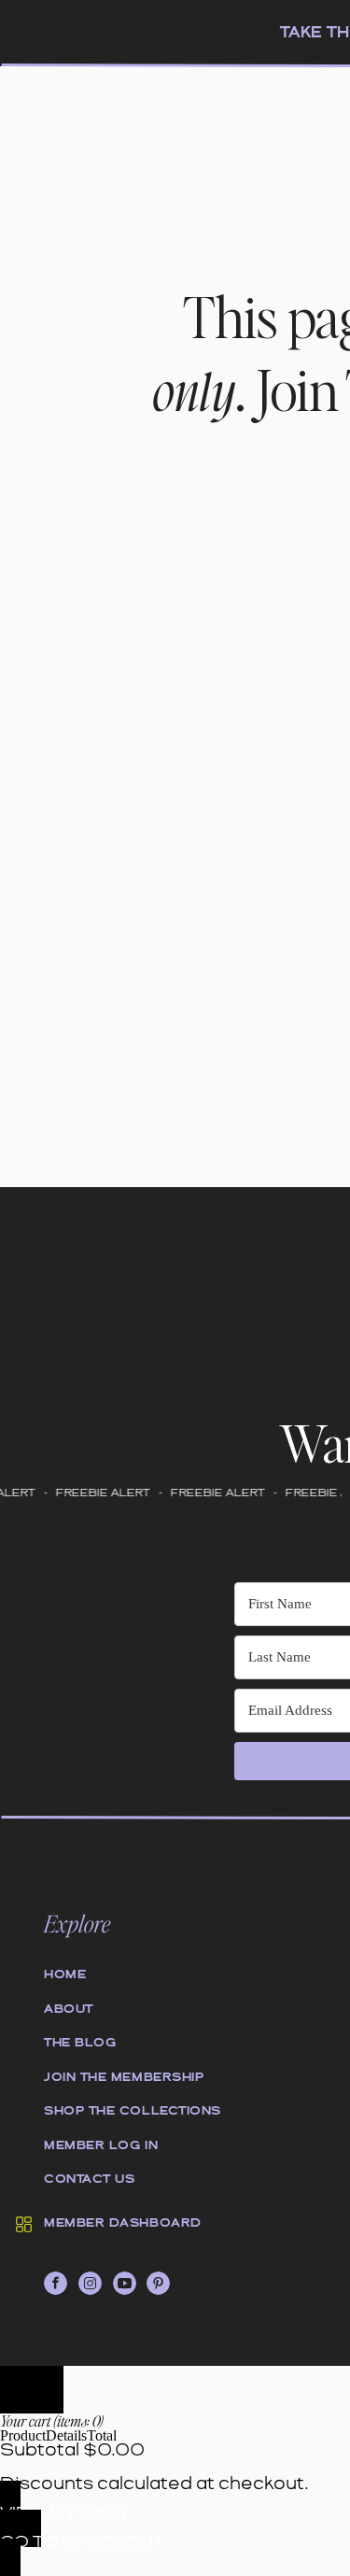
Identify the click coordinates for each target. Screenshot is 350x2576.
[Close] (32, 2390)
